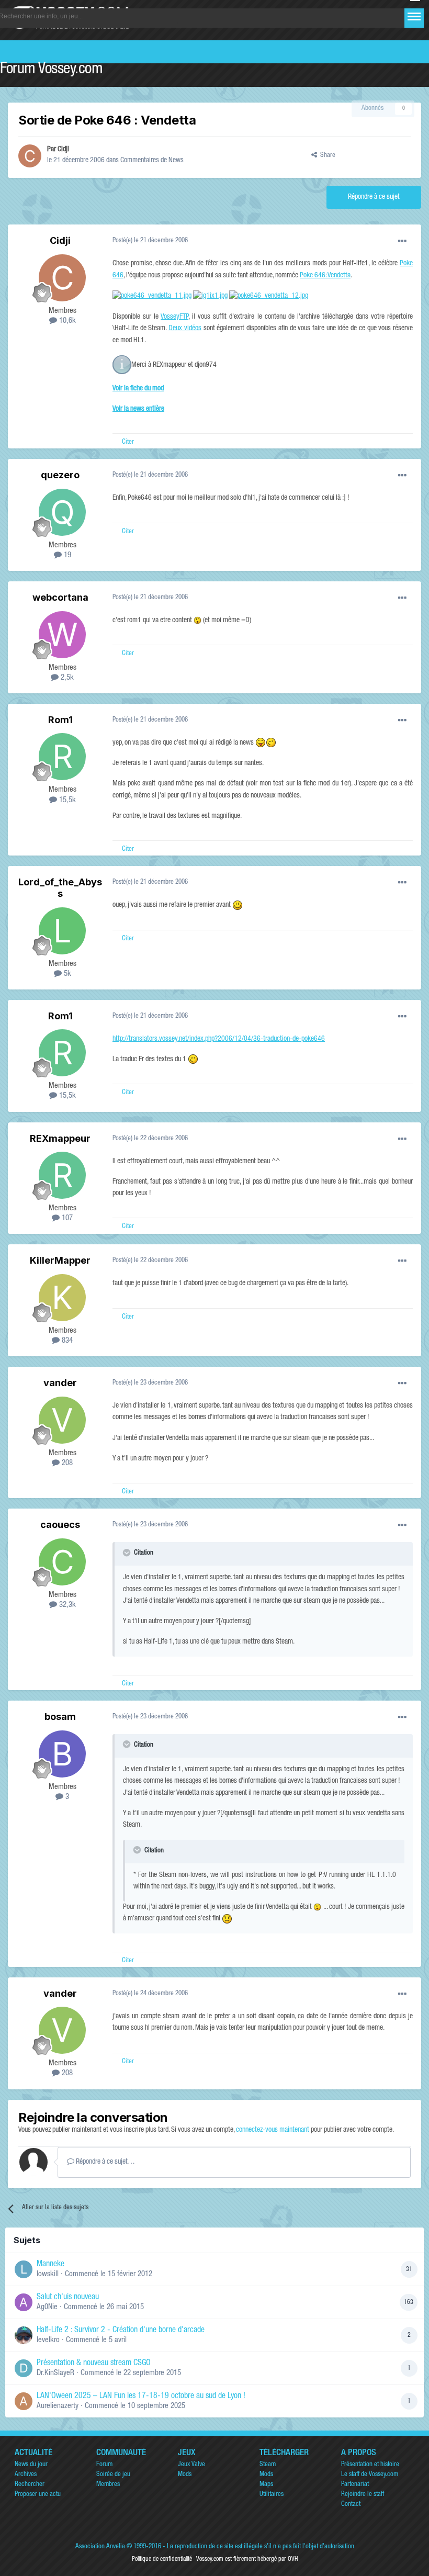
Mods (185, 2475)
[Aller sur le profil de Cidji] (30, 156)
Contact (351, 2505)
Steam (268, 2465)
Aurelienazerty (58, 2406)
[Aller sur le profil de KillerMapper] (62, 1298)
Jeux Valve (191, 2465)
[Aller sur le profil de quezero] (62, 512)
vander (60, 1383)
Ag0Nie (47, 2307)
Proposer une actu (38, 2495)
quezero (60, 475)
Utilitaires (272, 2495)
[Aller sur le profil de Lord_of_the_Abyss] (62, 931)
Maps (266, 2485)
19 (66, 555)
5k (66, 974)
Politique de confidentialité (162, 2559)
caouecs (60, 1525)
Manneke (50, 2265)
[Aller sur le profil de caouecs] (62, 1562)
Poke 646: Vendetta (325, 276)
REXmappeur (60, 1138)
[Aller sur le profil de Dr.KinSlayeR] (24, 2368)
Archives (26, 2475)
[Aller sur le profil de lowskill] (24, 2269)
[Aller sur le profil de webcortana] (62, 635)
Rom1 (60, 720)
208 (66, 1463)
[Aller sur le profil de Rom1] (62, 757)
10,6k (66, 321)
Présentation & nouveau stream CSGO (94, 2364)
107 (66, 1218)
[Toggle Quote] (128, 1553)
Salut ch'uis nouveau (68, 2298)
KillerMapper (60, 1260)
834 (66, 1341)
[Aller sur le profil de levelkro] (24, 2335)
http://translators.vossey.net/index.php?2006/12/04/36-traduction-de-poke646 (219, 1039)
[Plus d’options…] (402, 241)
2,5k (66, 678)
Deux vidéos (185, 329)
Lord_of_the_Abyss (60, 888)
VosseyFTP (174, 317)
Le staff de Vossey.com (370, 2475)
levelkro (48, 2340)
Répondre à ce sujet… (105, 2162)
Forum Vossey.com (51, 70)
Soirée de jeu (113, 2475)
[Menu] (414, 16)
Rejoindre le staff (363, 2495)
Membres (108, 2485)
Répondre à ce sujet (374, 197)
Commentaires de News (152, 161)
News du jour (31, 2465)
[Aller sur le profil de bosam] (62, 1754)
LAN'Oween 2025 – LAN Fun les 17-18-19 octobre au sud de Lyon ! (141, 2397)
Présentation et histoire (370, 2465)
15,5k (66, 800)
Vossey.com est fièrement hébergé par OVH (247, 2559)
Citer (128, 442)
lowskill (48, 2274)
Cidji (63, 150)
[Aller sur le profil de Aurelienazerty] (24, 2401)
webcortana (60, 597)
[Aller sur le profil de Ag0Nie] (24, 2302)
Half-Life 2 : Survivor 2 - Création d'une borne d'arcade (121, 2331)
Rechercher (30, 2485)
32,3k (66, 1605)
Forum (104, 2465)
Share (326, 156)
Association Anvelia (100, 2547)
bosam (60, 1717)
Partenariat (355, 2485)
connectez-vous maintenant (273, 2130)
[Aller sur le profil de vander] (62, 1420)
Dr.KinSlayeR (55, 2373)
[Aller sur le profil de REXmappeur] (62, 1175)
